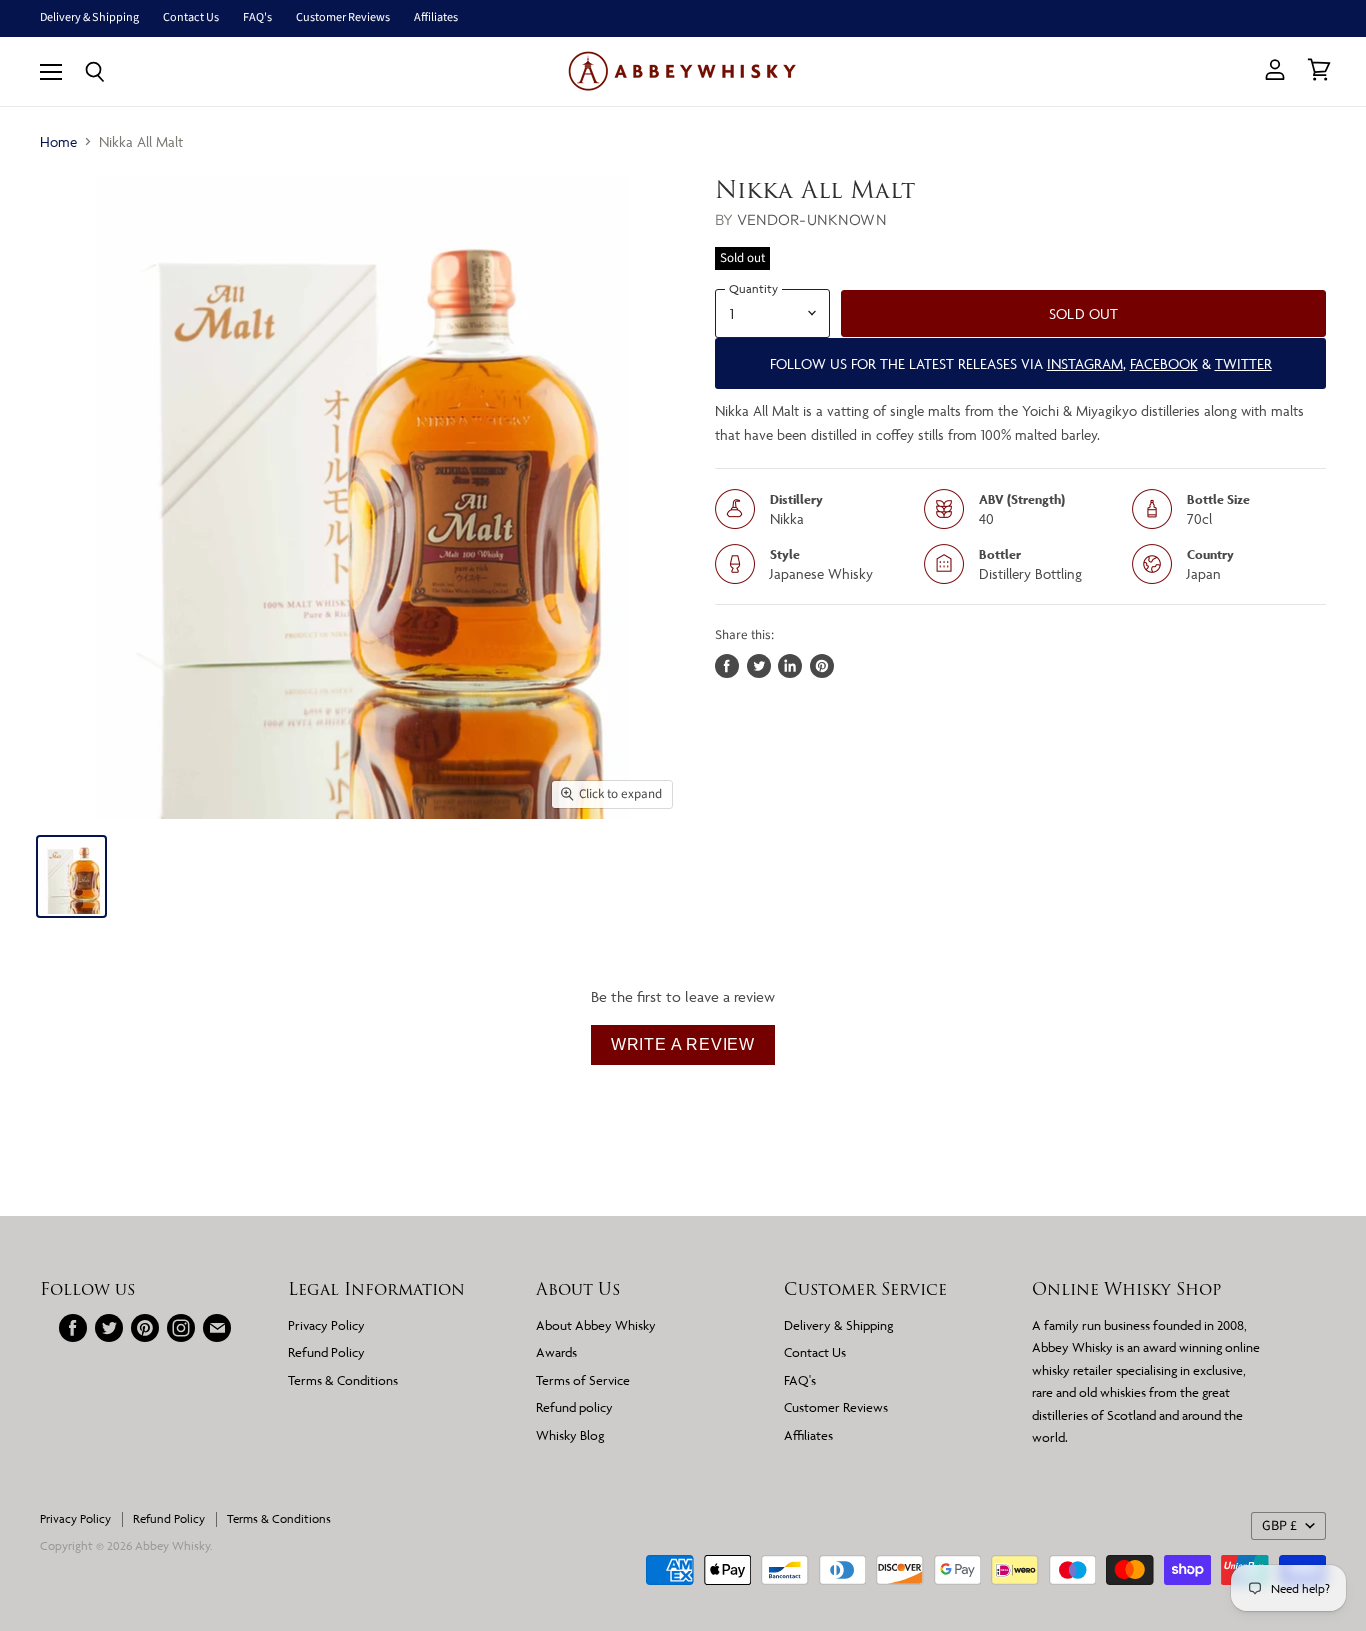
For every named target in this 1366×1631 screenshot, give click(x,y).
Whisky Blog (570, 1435)
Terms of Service (583, 1380)
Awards (556, 1352)
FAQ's (257, 18)
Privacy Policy (326, 1325)
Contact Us (191, 18)
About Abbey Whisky (596, 1325)
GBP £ (1279, 1526)
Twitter (1243, 363)
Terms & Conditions (343, 1380)
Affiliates (436, 18)
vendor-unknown (812, 219)
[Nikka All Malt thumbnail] (71, 876)
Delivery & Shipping (89, 18)
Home (58, 141)
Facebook (1164, 363)
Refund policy (574, 1407)
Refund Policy (326, 1352)
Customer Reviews (343, 18)
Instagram (1085, 363)
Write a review (683, 1044)
